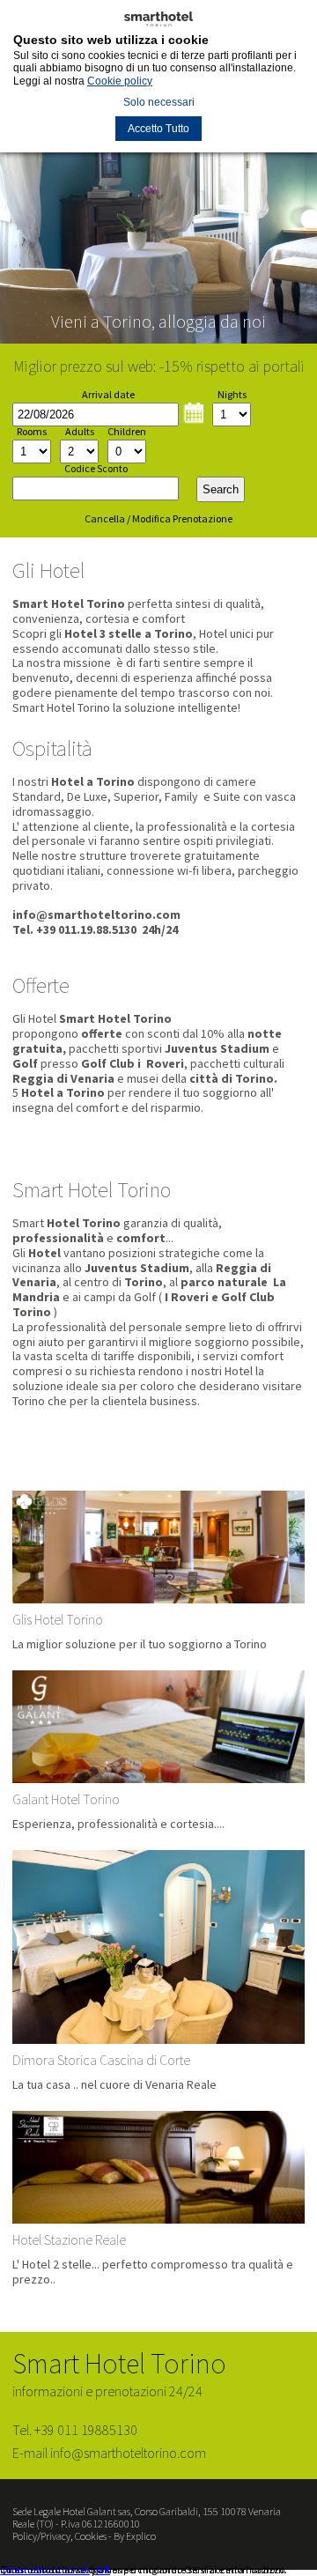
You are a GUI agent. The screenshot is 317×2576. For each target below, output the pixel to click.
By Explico (135, 2536)
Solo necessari (159, 102)
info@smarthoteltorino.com (96, 914)
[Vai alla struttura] (158, 1580)
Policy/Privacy (41, 2536)
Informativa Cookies (45, 2569)
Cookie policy (120, 81)
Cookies (91, 2536)
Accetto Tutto (158, 129)
